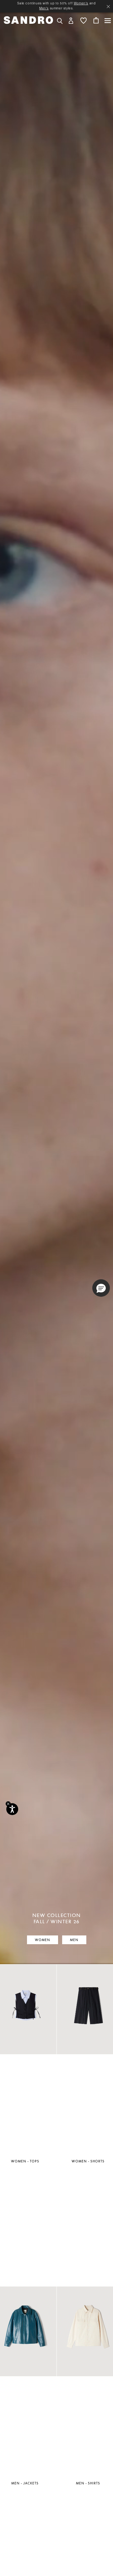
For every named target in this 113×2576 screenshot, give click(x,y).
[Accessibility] (12, 1809)
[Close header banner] (108, 7)
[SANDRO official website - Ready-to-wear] (29, 20)
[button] (71, 20)
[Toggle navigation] (108, 21)
